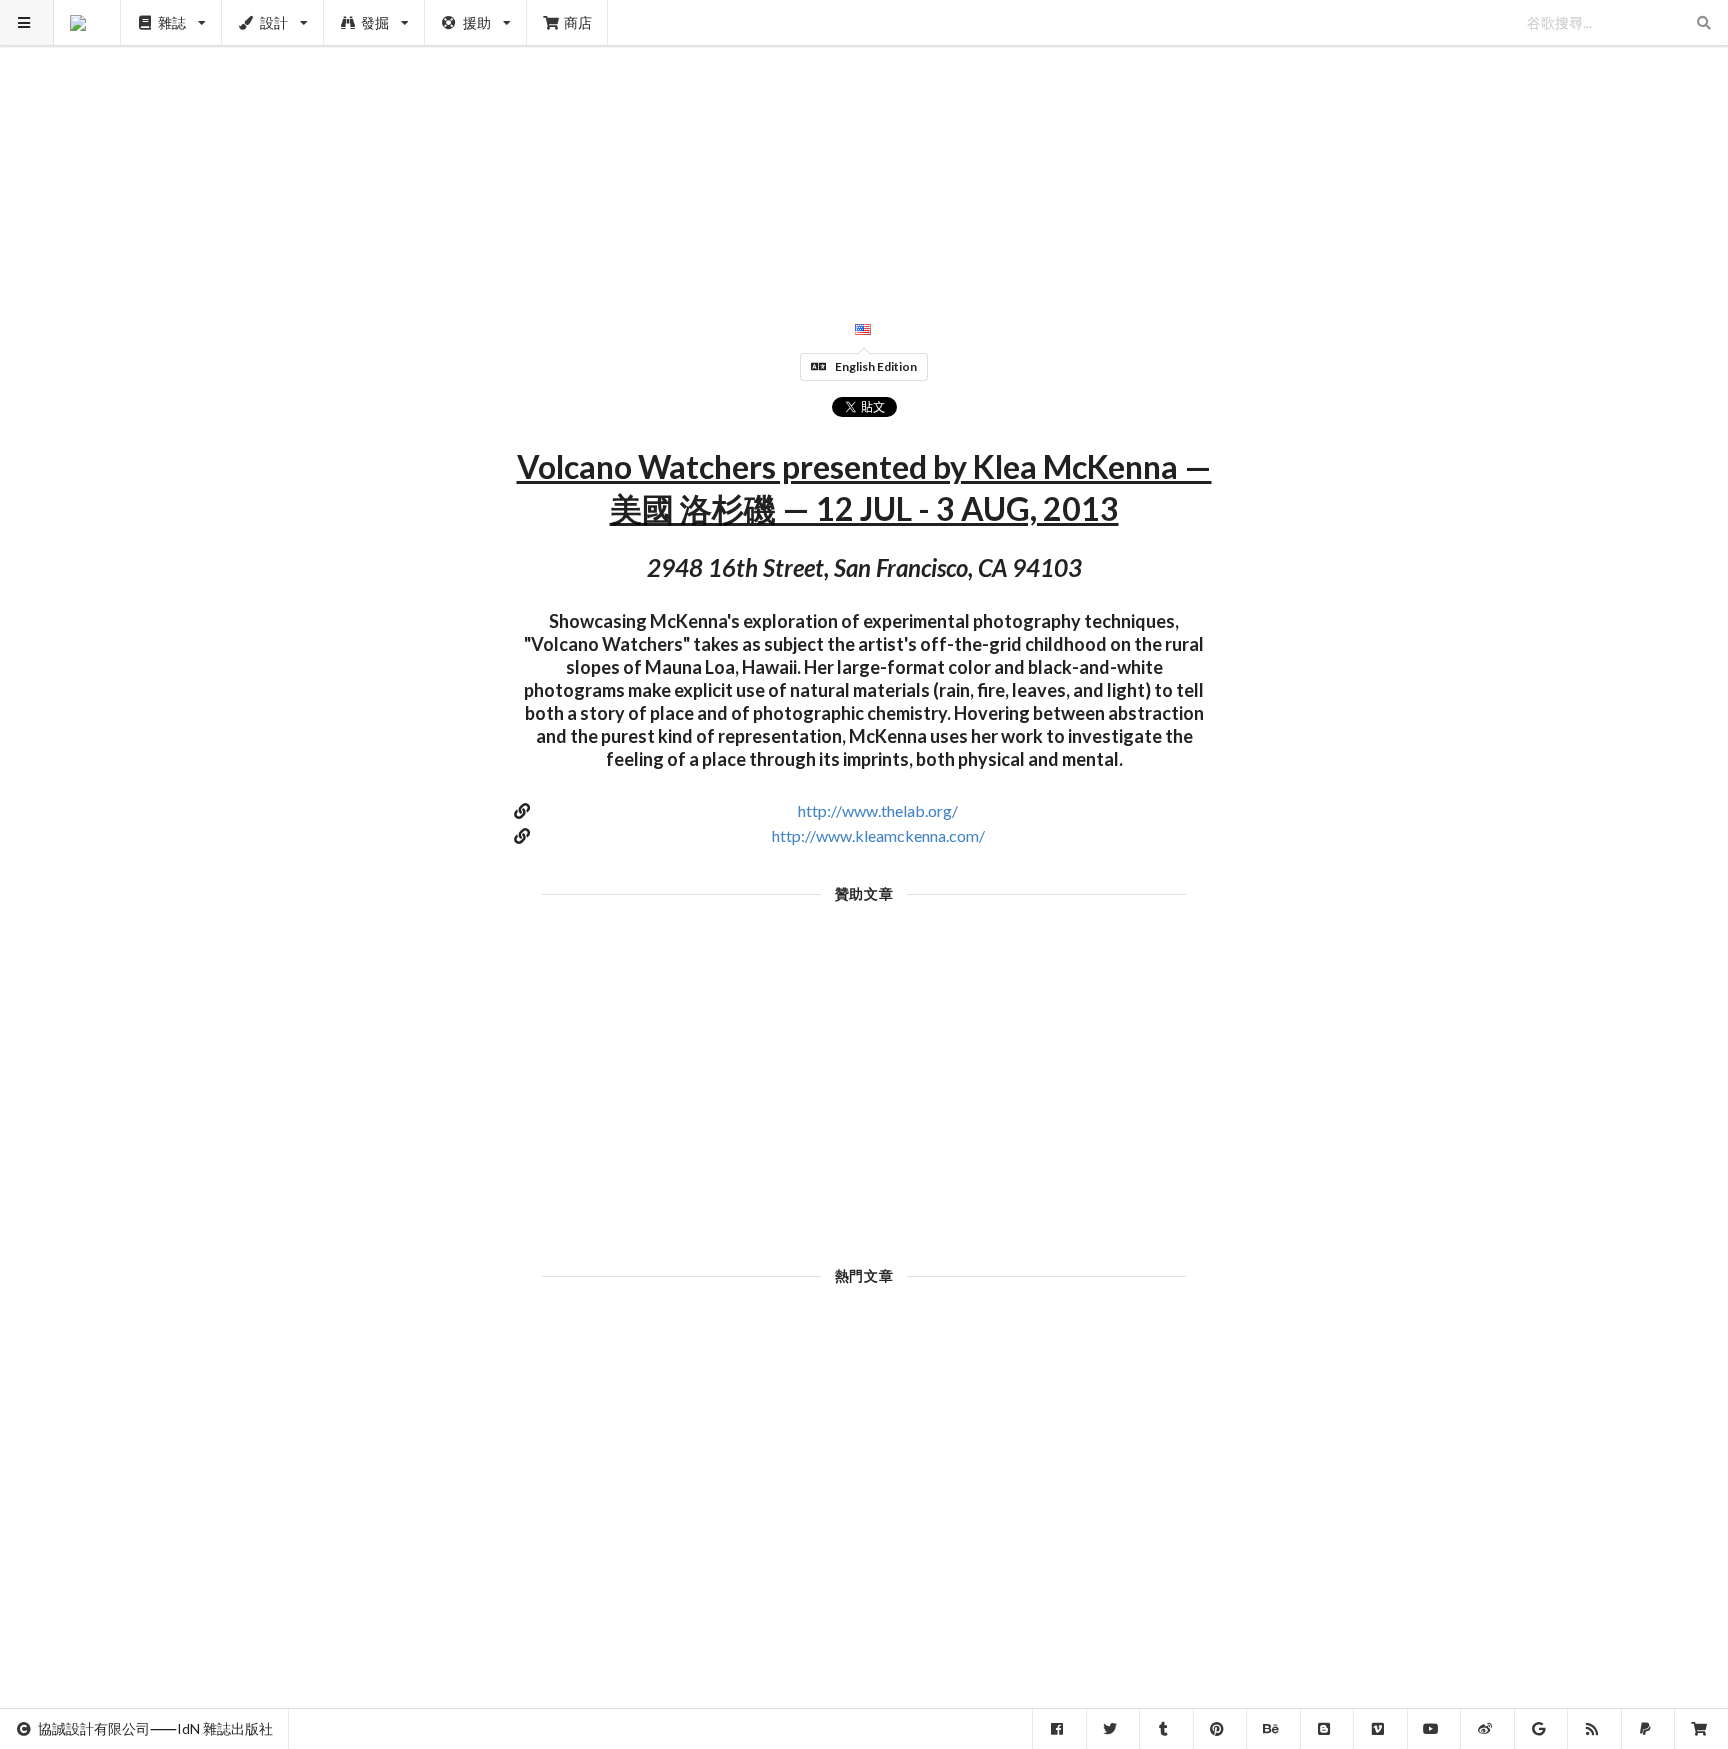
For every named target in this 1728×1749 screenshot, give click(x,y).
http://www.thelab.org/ (878, 810)
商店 (578, 22)
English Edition (876, 366)
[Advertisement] (864, 140)
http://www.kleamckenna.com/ (878, 835)
